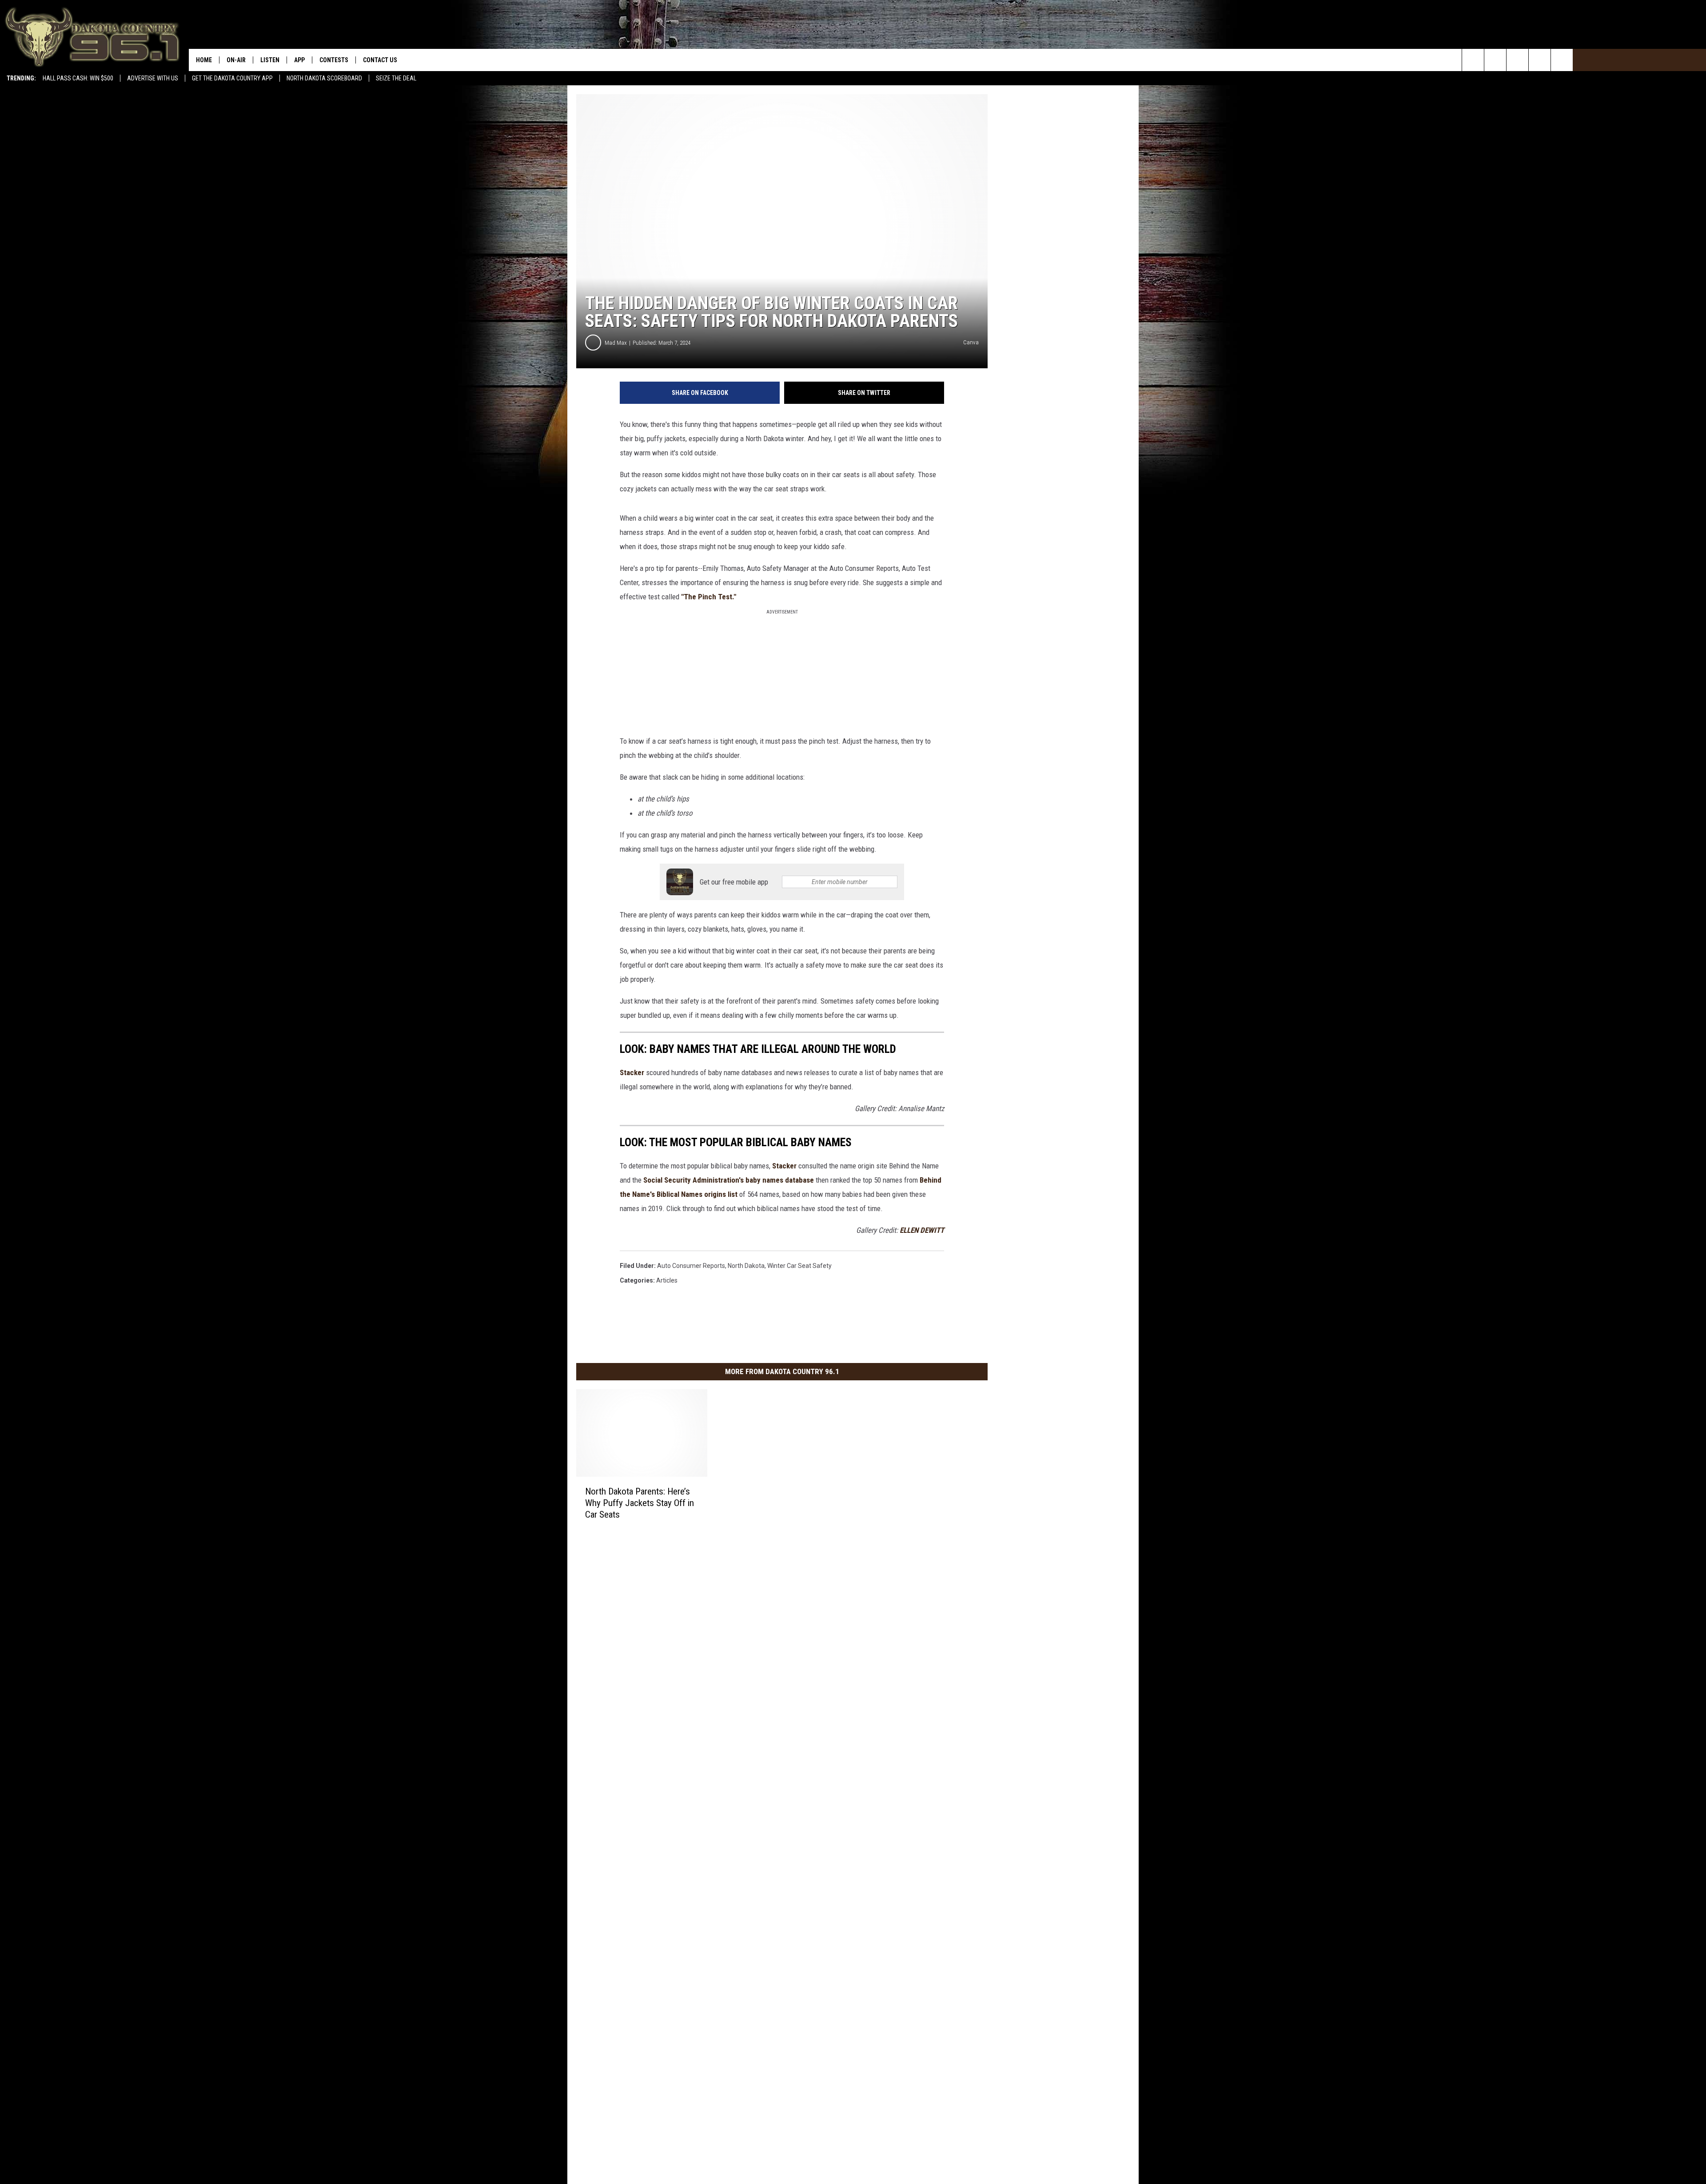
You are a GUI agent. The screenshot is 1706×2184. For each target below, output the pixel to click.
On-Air (236, 60)
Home (204, 60)
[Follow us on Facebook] (1517, 60)
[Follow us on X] (1562, 60)
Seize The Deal (396, 78)
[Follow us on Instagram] (1540, 60)
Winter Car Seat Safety (799, 1266)
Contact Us (380, 60)
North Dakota (746, 1266)
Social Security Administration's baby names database (728, 1180)
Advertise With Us (153, 78)
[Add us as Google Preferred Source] (1495, 60)
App (299, 60)
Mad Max (616, 343)
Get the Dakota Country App (232, 78)
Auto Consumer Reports (691, 1266)
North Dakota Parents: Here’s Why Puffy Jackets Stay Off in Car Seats (640, 1503)
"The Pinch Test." (709, 597)
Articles (667, 1280)
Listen (270, 60)
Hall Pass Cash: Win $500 (78, 78)
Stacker (632, 1072)
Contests (334, 60)
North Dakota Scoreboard (324, 78)
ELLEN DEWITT (922, 1230)
